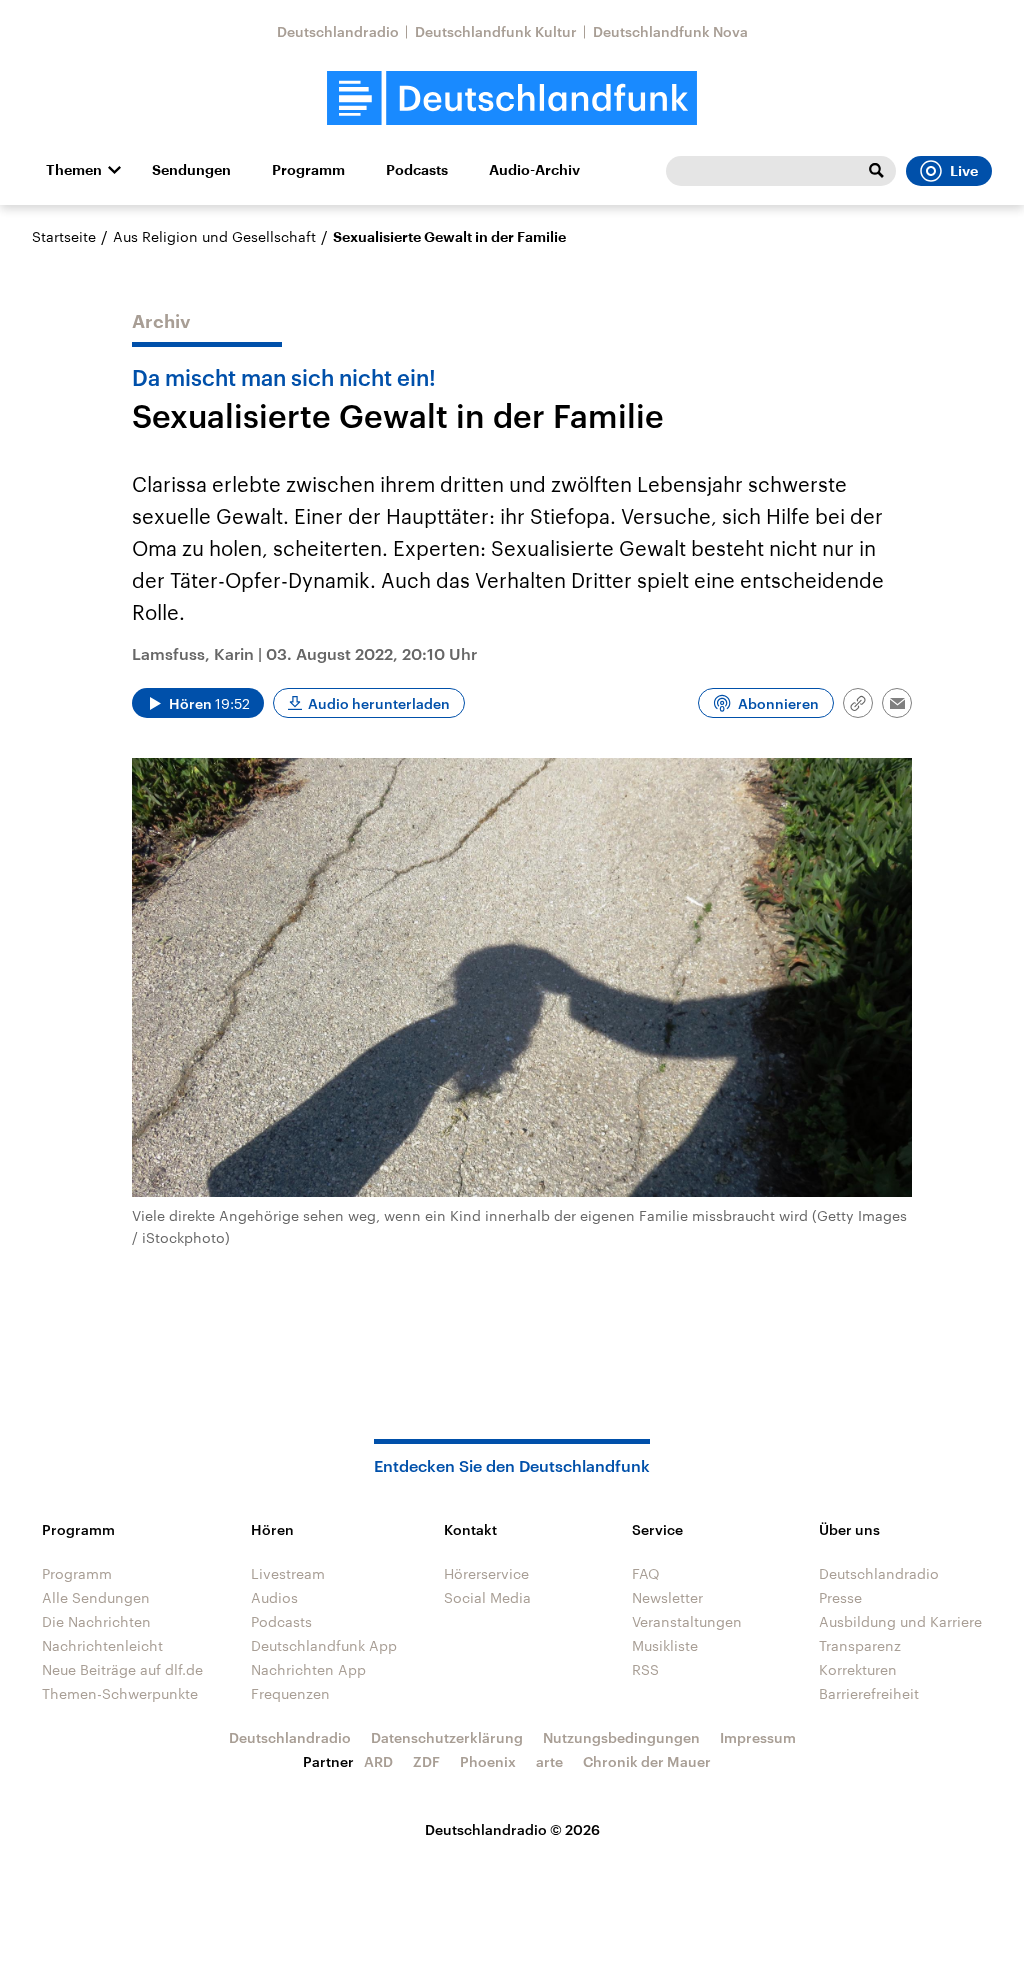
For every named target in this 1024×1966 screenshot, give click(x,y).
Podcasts (417, 170)
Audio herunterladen (379, 703)
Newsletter (667, 1597)
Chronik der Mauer (647, 1761)
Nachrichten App (308, 1669)
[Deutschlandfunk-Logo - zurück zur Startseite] (512, 98)
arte (549, 1761)
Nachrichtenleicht (102, 1645)
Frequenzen (290, 1693)
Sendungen (191, 170)
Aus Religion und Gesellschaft (214, 236)
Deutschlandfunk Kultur (496, 31)
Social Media (487, 1597)
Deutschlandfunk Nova (670, 31)
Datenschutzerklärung (447, 1737)
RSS (645, 1669)
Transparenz (860, 1645)
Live (964, 171)
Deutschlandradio (338, 31)
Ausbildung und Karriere (900, 1621)
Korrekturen (858, 1669)
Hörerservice (486, 1573)
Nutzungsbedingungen (621, 1737)
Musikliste (665, 1645)
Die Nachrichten (96, 1621)
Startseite (64, 236)
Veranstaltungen (687, 1621)
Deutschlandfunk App (324, 1645)
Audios (274, 1597)
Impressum (758, 1737)
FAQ (646, 1573)
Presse (840, 1597)
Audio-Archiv (534, 170)
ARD (378, 1761)
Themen (74, 170)
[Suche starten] (876, 171)
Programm (308, 170)
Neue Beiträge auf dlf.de (122, 1669)
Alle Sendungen (96, 1597)
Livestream (288, 1573)
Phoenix (488, 1761)
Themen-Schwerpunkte (120, 1693)
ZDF (426, 1761)
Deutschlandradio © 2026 (512, 1829)
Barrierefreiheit (869, 1693)
